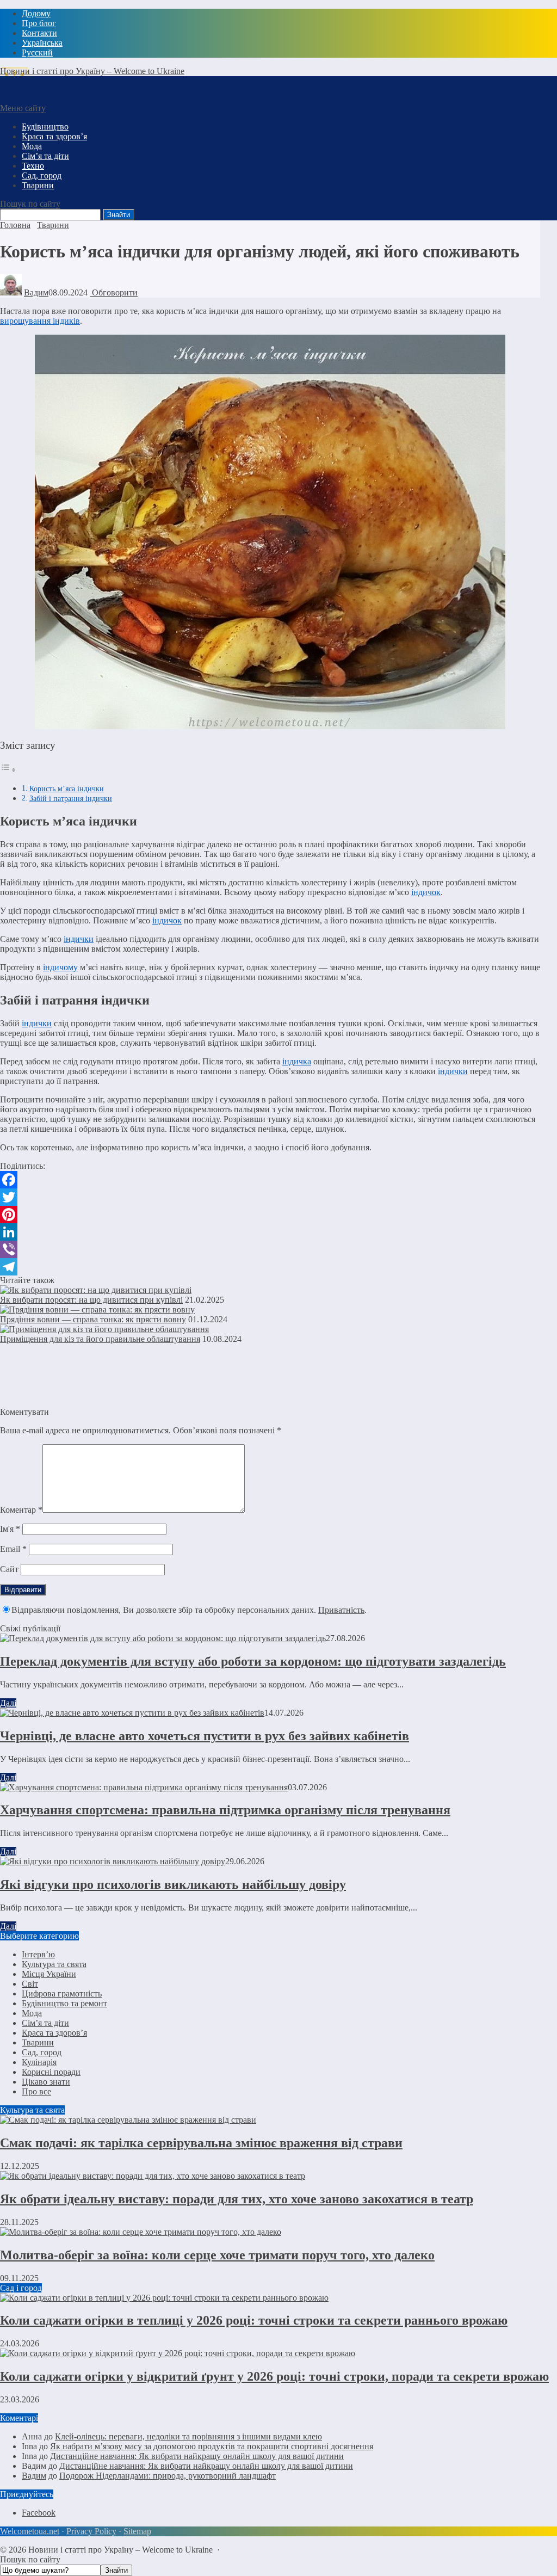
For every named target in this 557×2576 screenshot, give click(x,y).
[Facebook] (270, 1180)
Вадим (36, 292)
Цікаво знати (46, 2082)
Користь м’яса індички (67, 788)
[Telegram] (270, 1267)
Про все (36, 2091)
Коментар (21, 1510)
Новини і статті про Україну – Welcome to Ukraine (92, 71)
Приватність (341, 1610)
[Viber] (270, 1249)
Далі (8, 1703)
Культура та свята (54, 1964)
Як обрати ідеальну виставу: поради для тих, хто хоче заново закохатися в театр (237, 2199)
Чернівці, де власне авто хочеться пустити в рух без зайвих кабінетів (205, 1736)
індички (79, 939)
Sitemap (137, 2531)
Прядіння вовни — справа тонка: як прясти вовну (93, 1319)
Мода (32, 2013)
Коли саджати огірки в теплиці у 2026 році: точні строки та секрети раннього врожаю (254, 2320)
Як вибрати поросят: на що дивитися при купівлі (91, 1300)
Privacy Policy (91, 2531)
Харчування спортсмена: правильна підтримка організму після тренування (225, 1810)
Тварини (38, 2042)
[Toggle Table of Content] (8, 770)
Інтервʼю (38, 1954)
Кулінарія (39, 2062)
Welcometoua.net (30, 2531)
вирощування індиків (40, 321)
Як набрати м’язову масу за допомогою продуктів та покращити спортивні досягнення (212, 2446)
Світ (30, 1984)
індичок (426, 892)
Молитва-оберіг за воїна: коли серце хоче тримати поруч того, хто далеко (217, 2255)
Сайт (9, 1569)
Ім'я (10, 1529)
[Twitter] (270, 1197)
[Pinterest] (270, 1215)
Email (13, 1549)
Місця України (49, 1974)
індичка (297, 1061)
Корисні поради (51, 2072)
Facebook (39, 2513)
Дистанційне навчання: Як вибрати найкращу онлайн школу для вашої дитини (197, 2456)
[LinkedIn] (270, 1232)
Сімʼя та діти (45, 2023)
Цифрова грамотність (62, 1993)
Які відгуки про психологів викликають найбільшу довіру (173, 1884)
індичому (60, 967)
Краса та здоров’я (54, 2033)
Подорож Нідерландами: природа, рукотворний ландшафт (168, 2476)
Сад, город (42, 2052)
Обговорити (114, 292)
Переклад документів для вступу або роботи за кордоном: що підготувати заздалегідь (253, 1661)
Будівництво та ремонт (64, 2003)
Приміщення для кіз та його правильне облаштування (100, 1339)
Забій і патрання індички (71, 798)
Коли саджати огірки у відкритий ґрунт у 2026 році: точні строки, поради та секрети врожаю (274, 2376)
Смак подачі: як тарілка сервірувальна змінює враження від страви (201, 2143)
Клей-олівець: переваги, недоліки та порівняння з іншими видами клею (188, 2436)
